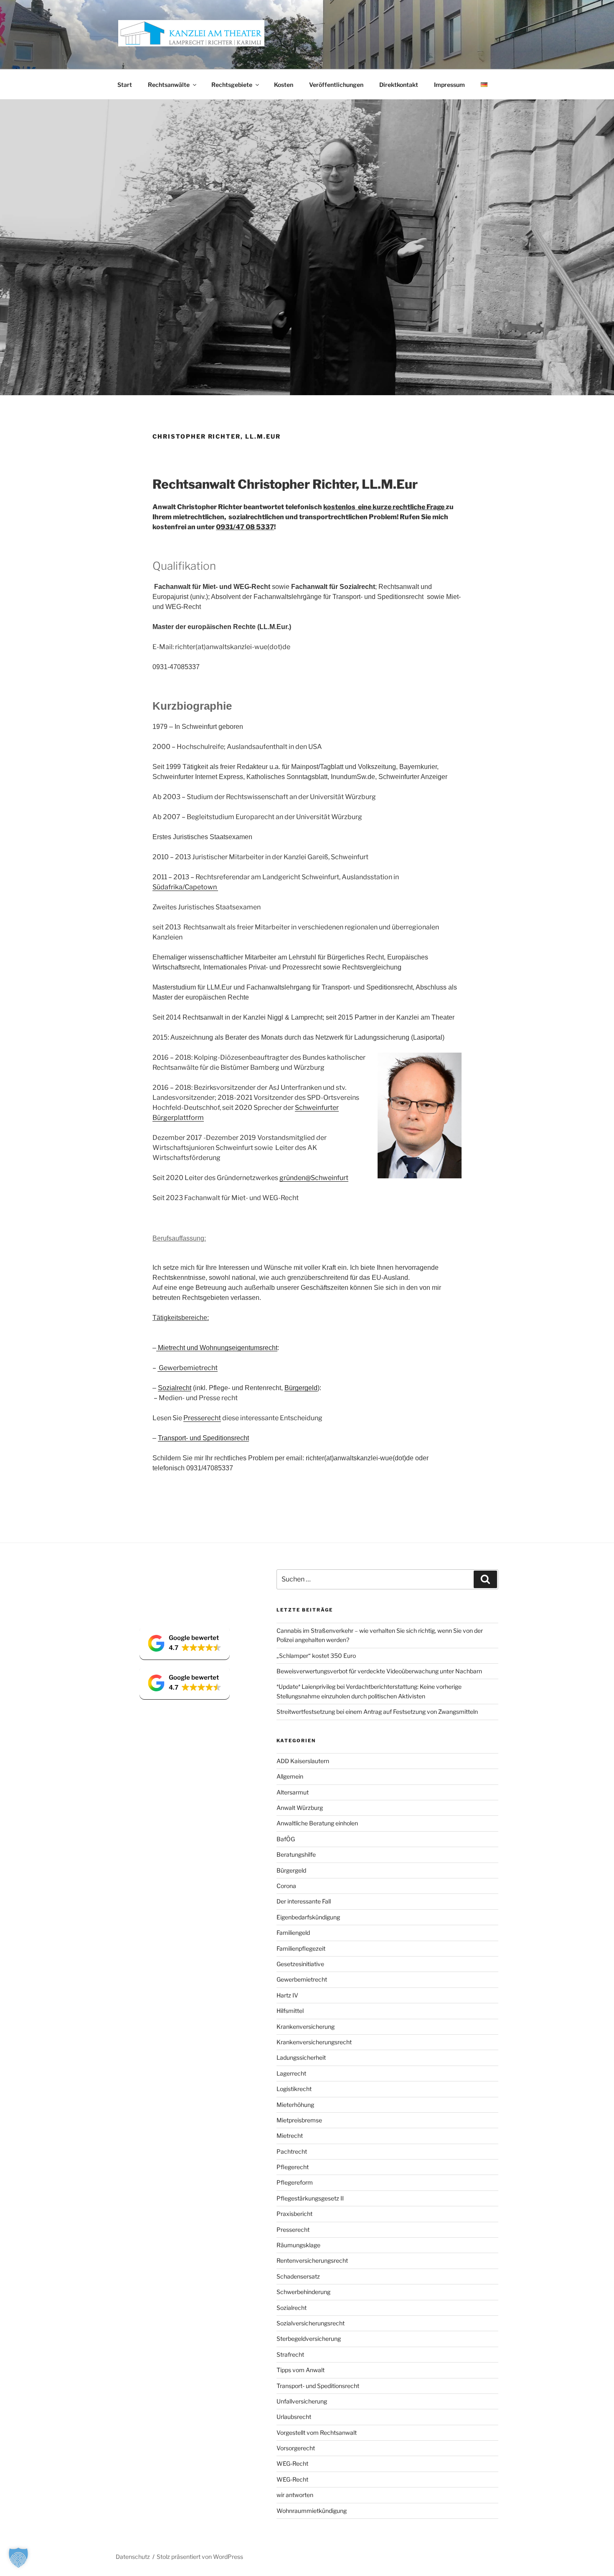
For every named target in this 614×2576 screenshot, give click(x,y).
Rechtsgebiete (232, 85)
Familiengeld (293, 1933)
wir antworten (295, 2495)
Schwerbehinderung (303, 2292)
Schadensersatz (298, 2276)
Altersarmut (293, 1792)
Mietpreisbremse (299, 2120)
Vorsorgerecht (296, 2448)
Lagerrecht (291, 2073)
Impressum (449, 85)
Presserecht (202, 1418)
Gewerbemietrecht (188, 1368)
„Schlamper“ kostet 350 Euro (316, 1656)
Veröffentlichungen (336, 85)
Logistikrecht (294, 2089)
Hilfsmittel (290, 2011)
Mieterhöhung (295, 2105)
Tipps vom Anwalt (301, 2370)
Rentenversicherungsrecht (312, 2260)
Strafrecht (290, 2354)
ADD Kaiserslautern (303, 1761)
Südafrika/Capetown (185, 887)
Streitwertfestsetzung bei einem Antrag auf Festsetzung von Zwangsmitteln (377, 1712)
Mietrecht (290, 2136)
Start (125, 85)
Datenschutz (133, 2557)
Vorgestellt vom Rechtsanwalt (317, 2433)
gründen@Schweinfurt (314, 1178)
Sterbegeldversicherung (309, 2339)
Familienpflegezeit (301, 1948)
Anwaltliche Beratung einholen (317, 1823)
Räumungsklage (298, 2245)
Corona (286, 1886)
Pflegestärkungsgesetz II (310, 2198)
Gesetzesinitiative (300, 1964)
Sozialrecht (175, 1388)
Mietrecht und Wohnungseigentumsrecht (217, 1348)
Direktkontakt (399, 85)
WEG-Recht (292, 2463)
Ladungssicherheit (301, 2057)
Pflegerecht (293, 2167)
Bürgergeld (301, 1388)
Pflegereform (295, 2182)
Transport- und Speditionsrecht (203, 1438)
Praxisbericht (294, 2214)
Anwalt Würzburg (300, 1808)
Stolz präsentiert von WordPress (200, 2557)
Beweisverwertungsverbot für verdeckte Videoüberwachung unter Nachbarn (379, 1671)
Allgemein (290, 1776)
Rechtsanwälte (169, 85)
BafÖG (286, 1839)
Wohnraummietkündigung (312, 2511)
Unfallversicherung (302, 2401)
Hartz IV (287, 1995)
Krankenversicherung (306, 2027)
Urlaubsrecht (294, 2417)
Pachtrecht (292, 2151)
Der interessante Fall (304, 1901)
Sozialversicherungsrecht (311, 2323)
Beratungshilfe (296, 1854)
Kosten (284, 85)
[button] (185, 1643)
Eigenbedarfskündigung (308, 1917)
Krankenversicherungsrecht (314, 2042)
